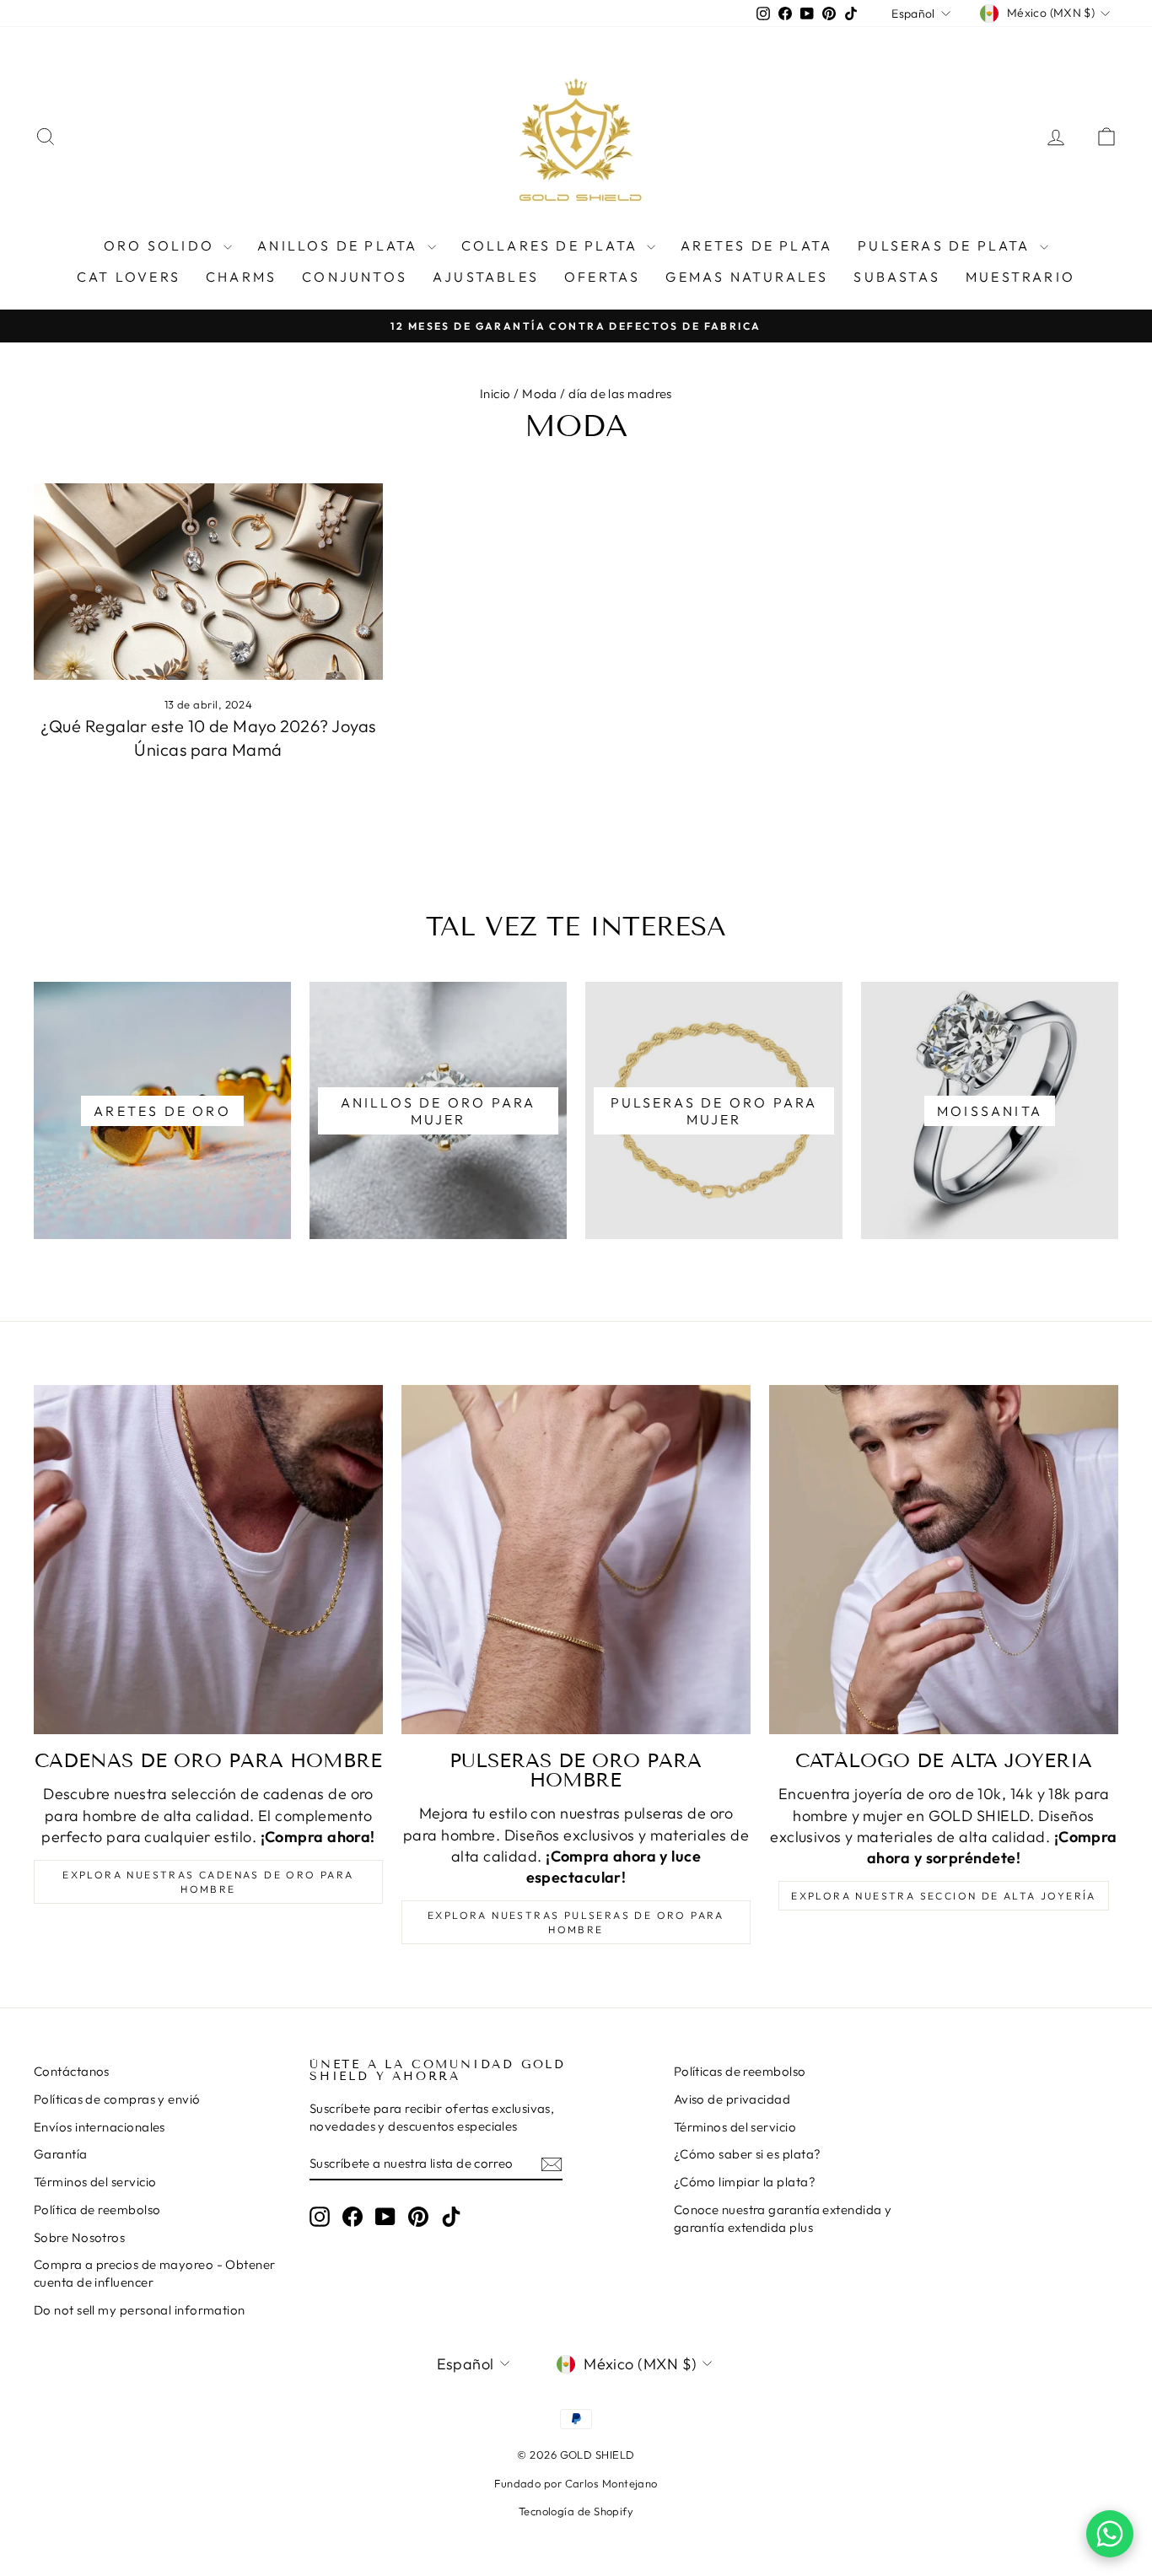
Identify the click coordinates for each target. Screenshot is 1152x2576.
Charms (241, 277)
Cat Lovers (129, 277)
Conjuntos (355, 277)
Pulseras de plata (947, 245)
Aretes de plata (756, 245)
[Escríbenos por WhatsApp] (1110, 2534)
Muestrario (1020, 277)
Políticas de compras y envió (117, 2099)
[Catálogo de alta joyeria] (944, 1560)
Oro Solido (161, 245)
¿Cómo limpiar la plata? (745, 2182)
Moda (540, 393)
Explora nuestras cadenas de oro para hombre (208, 1882)
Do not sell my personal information (140, 2310)
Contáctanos (72, 2071)
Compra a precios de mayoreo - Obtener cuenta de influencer (155, 2273)
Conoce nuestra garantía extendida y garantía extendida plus (783, 2218)
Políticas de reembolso (740, 2071)
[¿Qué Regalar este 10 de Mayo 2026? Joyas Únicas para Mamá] (208, 582)
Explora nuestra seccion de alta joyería (944, 1896)
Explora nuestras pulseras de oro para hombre (576, 1922)
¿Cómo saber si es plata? (748, 2154)
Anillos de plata (340, 245)
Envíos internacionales (100, 2127)
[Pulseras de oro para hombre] (576, 1560)
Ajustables (486, 277)
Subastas (897, 277)
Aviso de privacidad (732, 2099)
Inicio (495, 393)
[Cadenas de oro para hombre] (208, 1560)
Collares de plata (552, 245)
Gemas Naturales (747, 277)
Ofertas (602, 277)
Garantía (61, 2154)
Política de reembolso (97, 2210)
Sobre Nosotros (79, 2237)
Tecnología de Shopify (576, 2511)
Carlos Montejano (611, 2483)
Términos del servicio (95, 2182)
